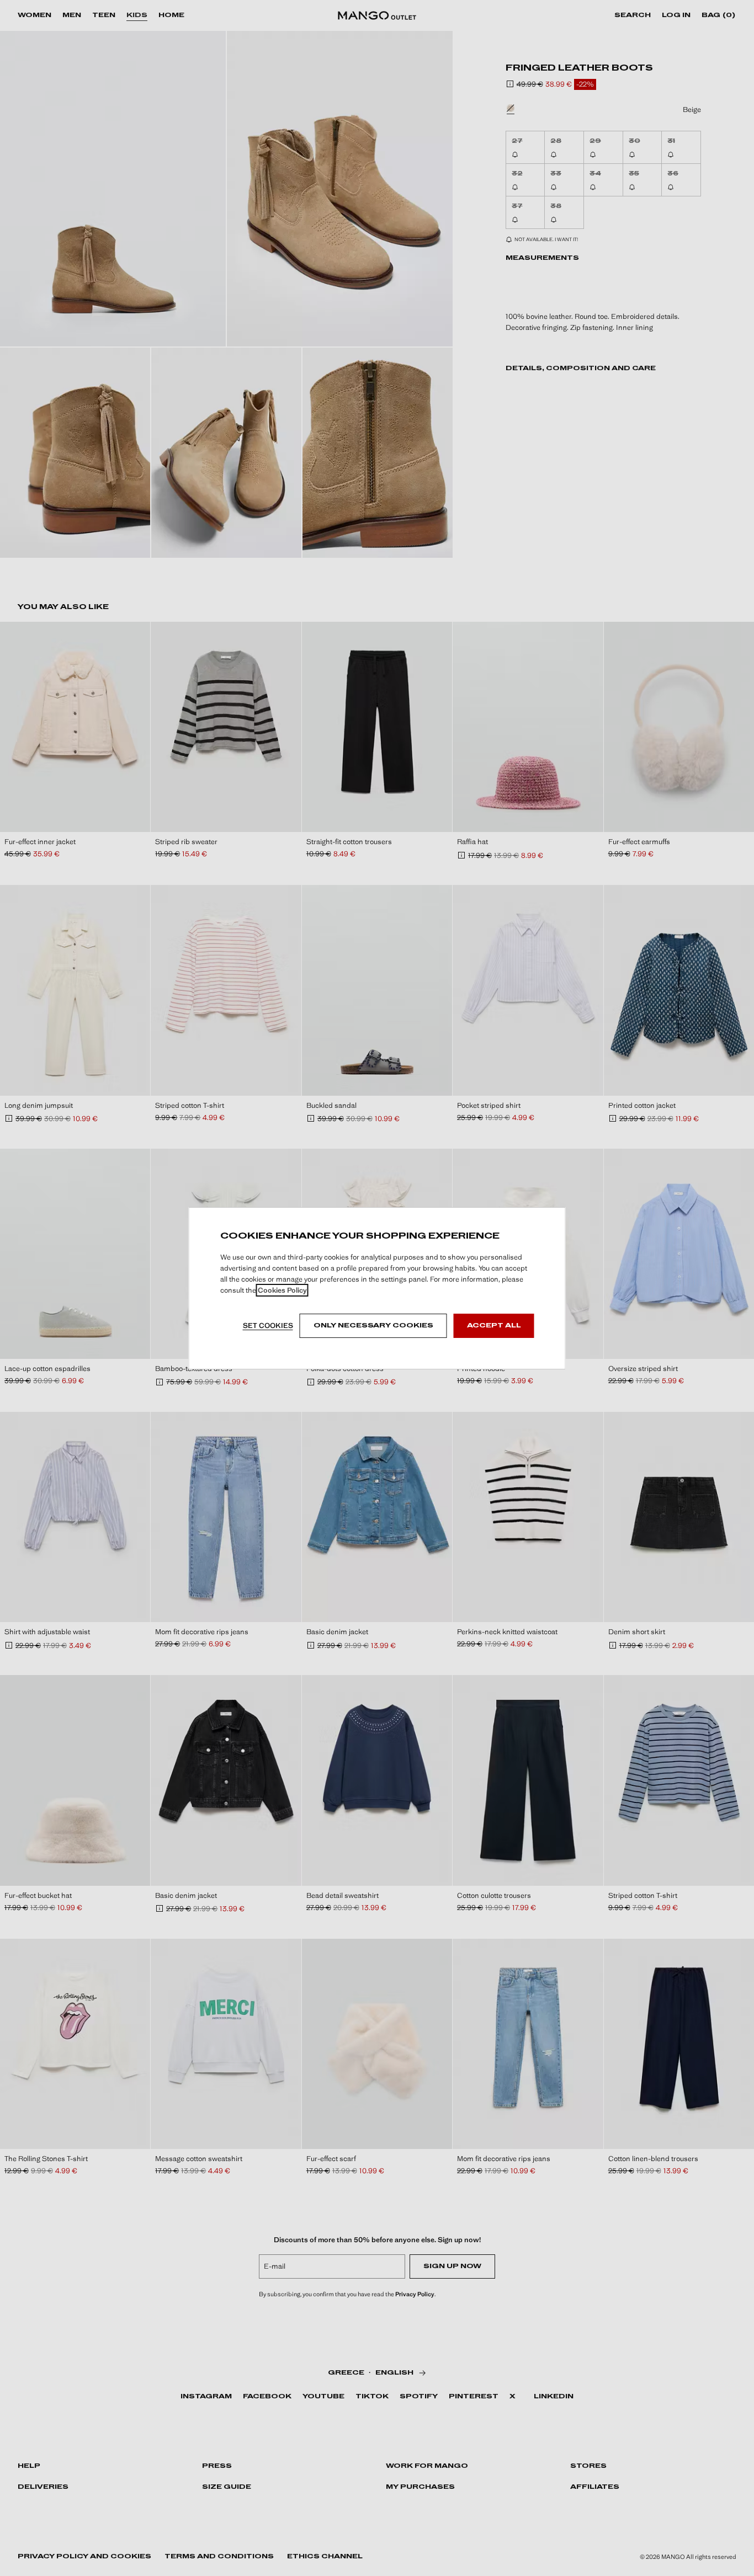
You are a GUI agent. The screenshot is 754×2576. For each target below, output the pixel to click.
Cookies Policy (282, 1290)
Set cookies (268, 1326)
